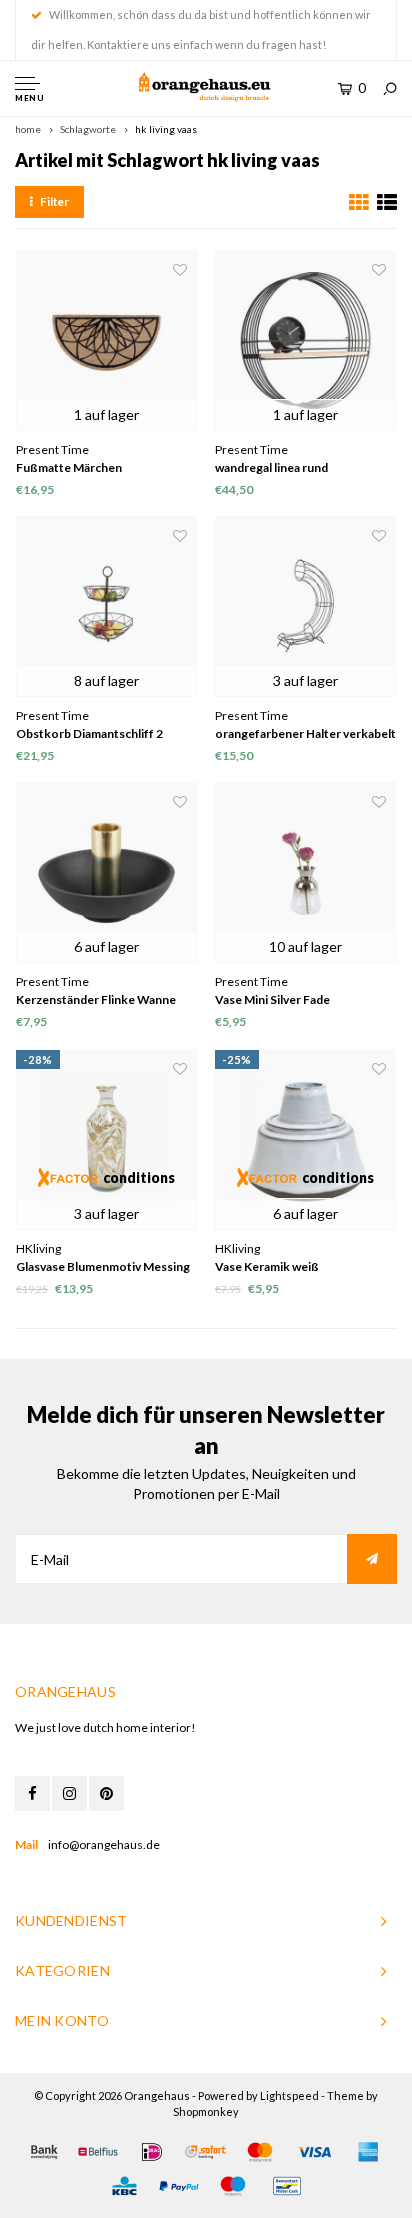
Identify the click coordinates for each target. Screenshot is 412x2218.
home (28, 129)
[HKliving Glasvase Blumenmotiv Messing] (106, 1139)
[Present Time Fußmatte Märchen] (106, 340)
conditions (139, 1177)
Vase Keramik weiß (267, 1266)
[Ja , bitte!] (372, 1559)
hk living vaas (166, 129)
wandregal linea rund (271, 467)
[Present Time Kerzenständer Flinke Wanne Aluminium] (106, 872)
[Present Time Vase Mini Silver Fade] (305, 872)
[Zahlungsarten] (44, 2152)
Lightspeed (289, 2095)
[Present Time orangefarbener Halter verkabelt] (305, 606)
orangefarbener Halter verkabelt (305, 733)
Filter (54, 201)
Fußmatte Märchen (69, 467)
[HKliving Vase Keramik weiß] (305, 1139)
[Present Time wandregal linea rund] (305, 340)
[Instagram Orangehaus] (69, 1793)
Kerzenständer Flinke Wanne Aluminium (96, 1001)
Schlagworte (88, 129)
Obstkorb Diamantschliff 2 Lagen (89, 735)
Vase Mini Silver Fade (272, 999)
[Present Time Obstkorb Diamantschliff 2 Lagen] (106, 606)
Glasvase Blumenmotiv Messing (103, 1266)
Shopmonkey (206, 2111)
